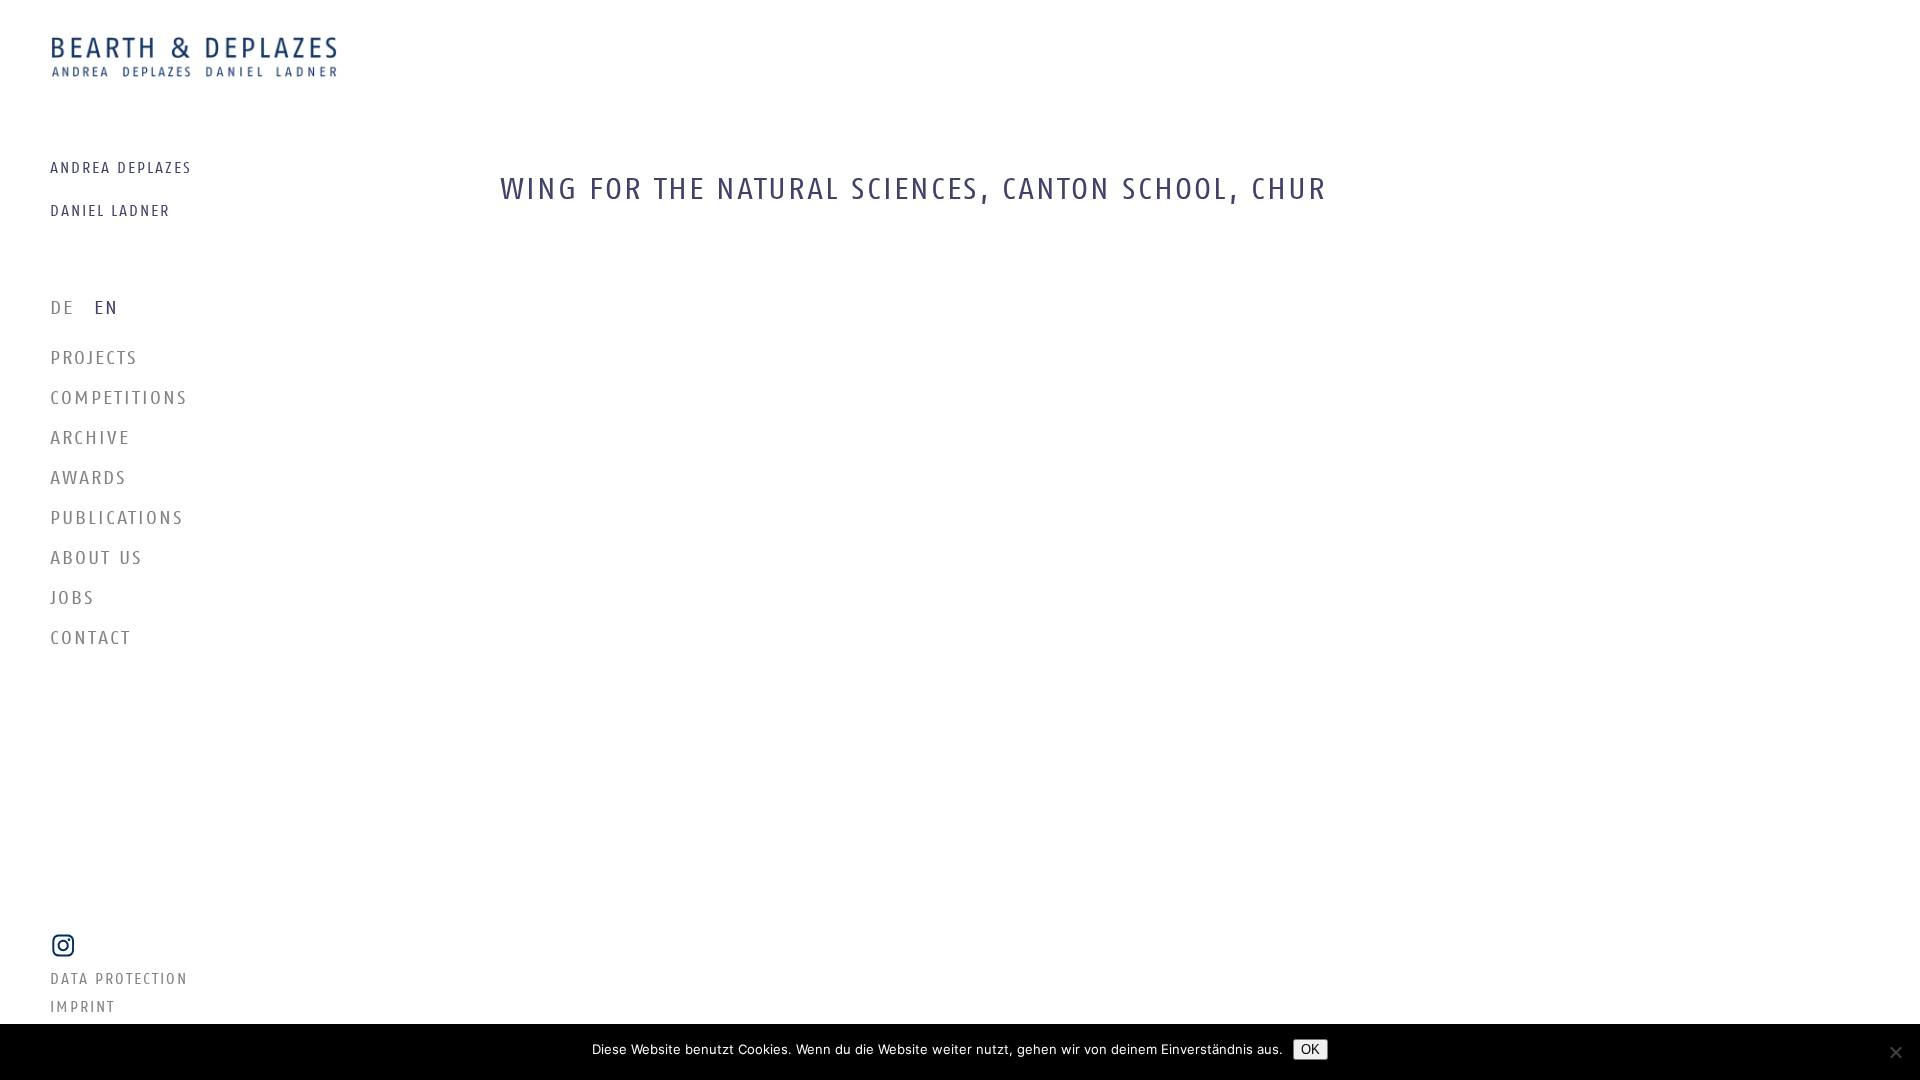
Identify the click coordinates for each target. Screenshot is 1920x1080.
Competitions (119, 398)
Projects (94, 358)
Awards (88, 478)
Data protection (119, 980)
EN (106, 308)
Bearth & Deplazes (194, 57)
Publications (117, 518)
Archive (90, 438)
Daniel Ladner (110, 211)
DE (62, 308)
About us (96, 558)
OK (1310, 1049)
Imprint (82, 1008)
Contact (90, 638)
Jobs (72, 598)
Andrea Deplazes (121, 168)
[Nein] (1895, 1052)
